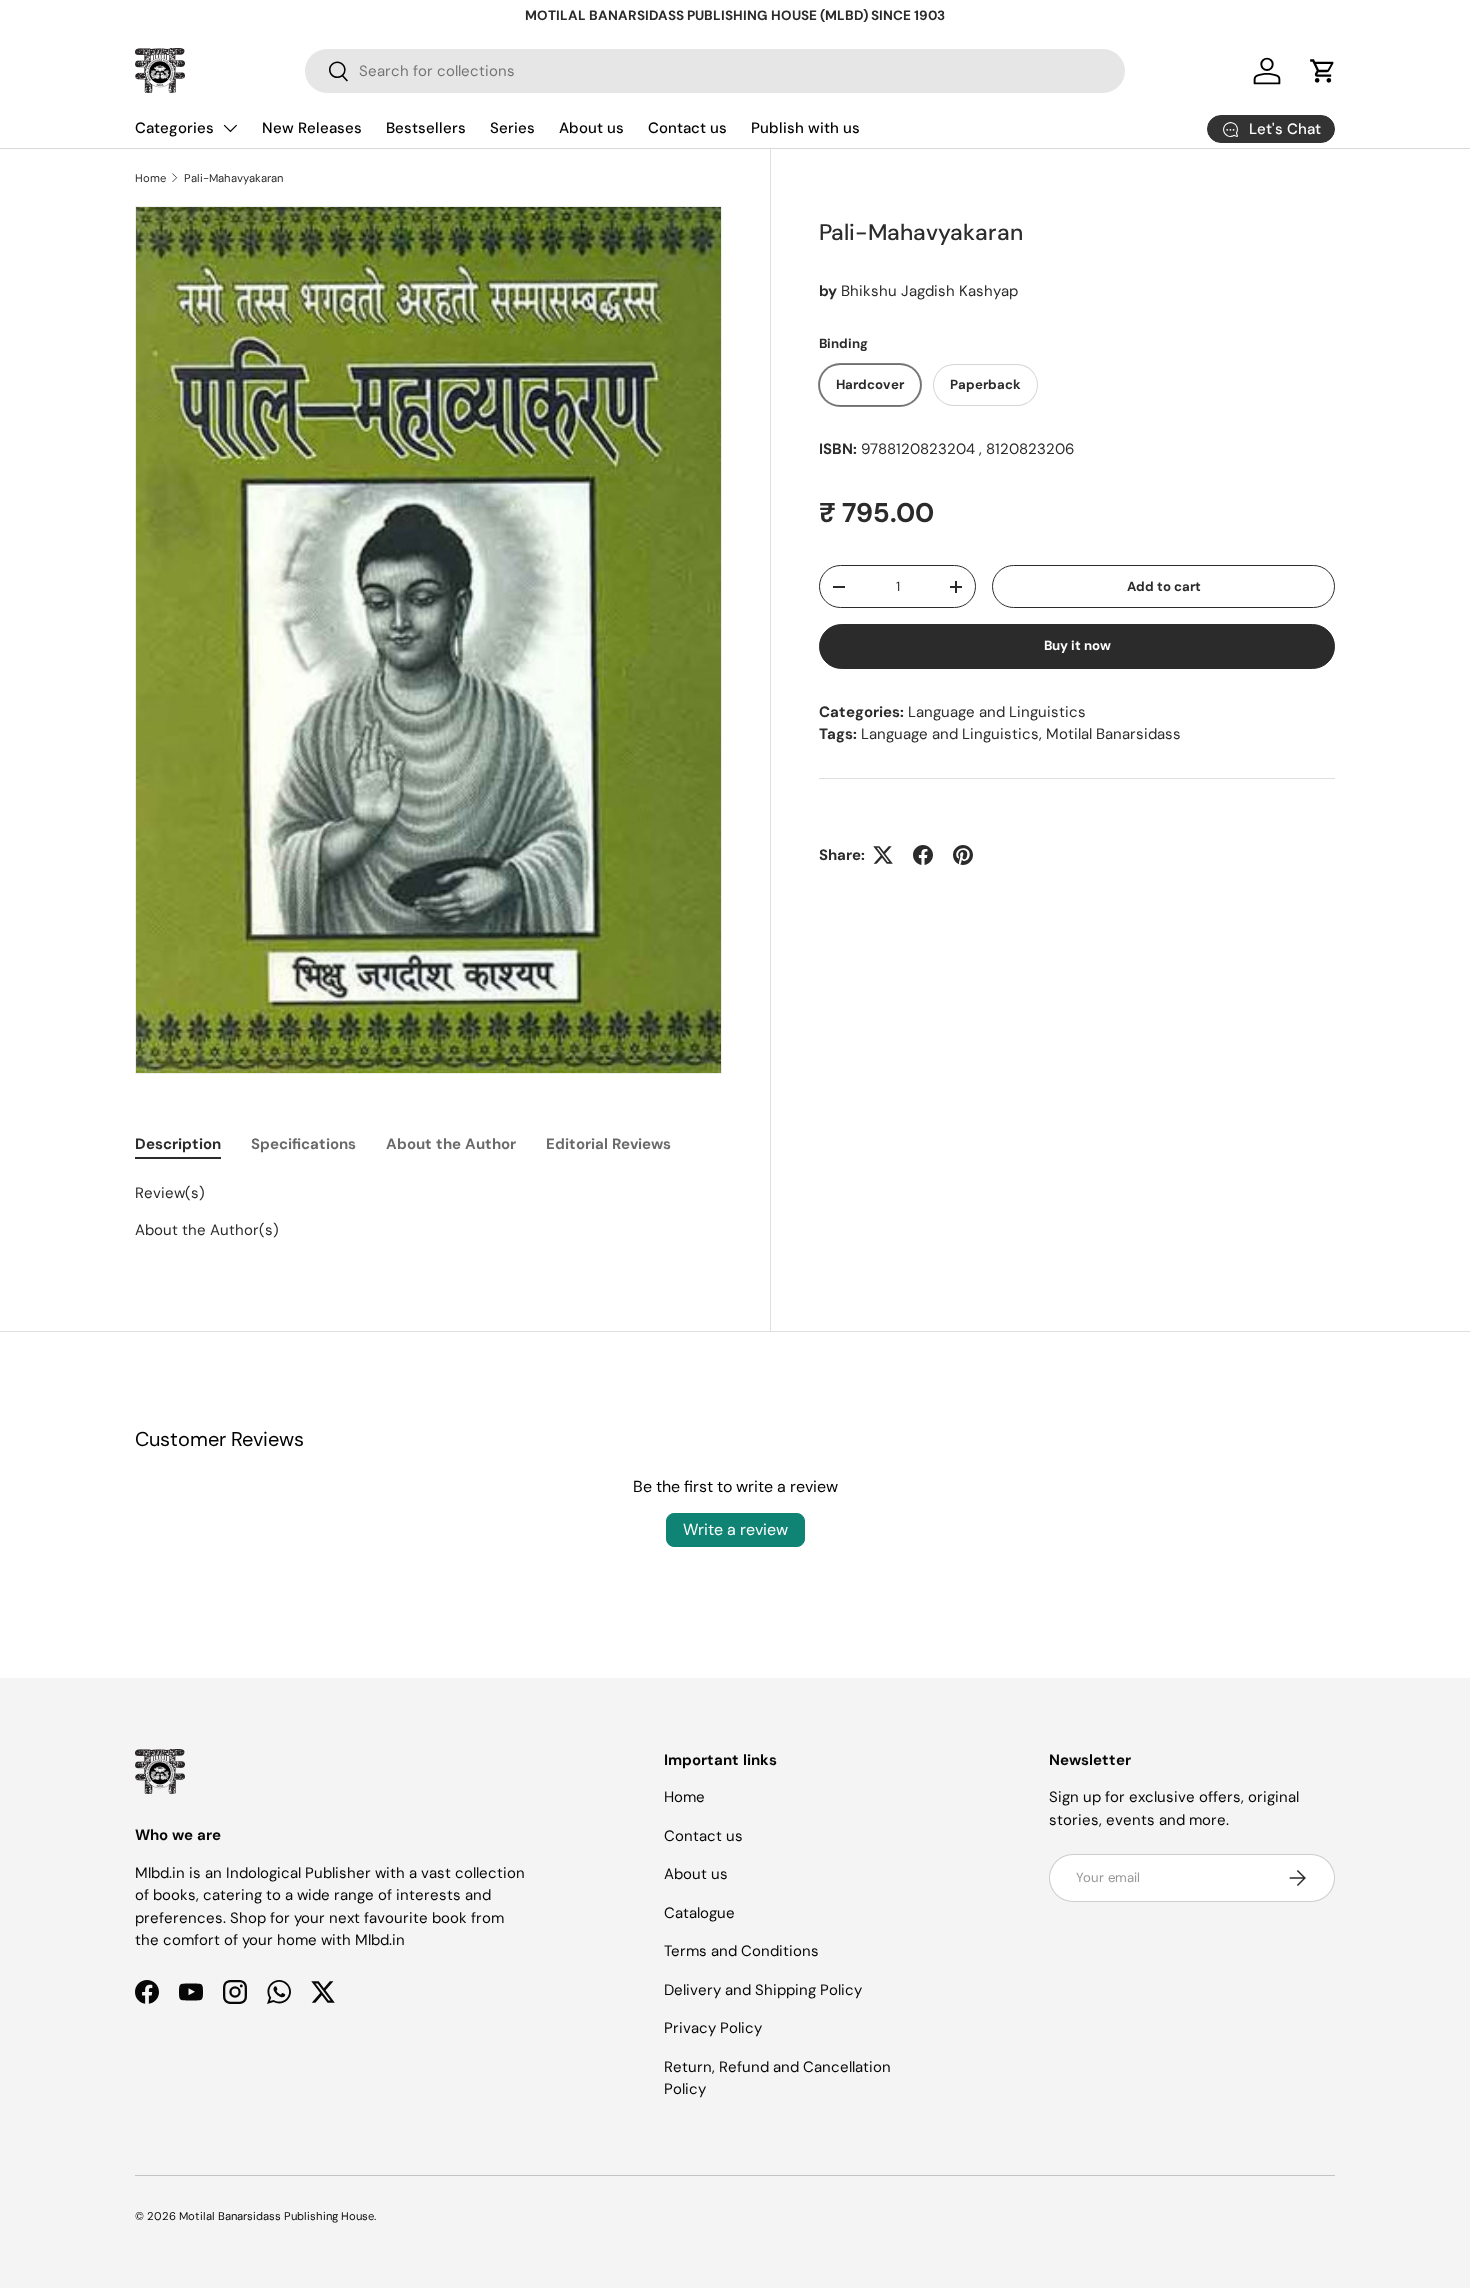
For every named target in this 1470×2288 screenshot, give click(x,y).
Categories (174, 128)
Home (150, 178)
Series (512, 128)
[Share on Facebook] (923, 855)
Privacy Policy (713, 2028)
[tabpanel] (428, 1212)
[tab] (178, 1144)
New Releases (312, 128)
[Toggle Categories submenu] (230, 128)
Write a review (735, 1529)
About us (591, 128)
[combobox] (715, 71)
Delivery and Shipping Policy (763, 1990)
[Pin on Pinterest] (963, 855)
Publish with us (805, 128)
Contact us (687, 128)
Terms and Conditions (741, 1951)
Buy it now (1077, 645)
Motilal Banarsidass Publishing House (276, 2216)
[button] (1323, 71)
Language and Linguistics (997, 712)
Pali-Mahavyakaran (233, 178)
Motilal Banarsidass (1113, 734)
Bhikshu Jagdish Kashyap (929, 291)
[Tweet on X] (883, 855)
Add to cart (1164, 586)
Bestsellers (426, 128)
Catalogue (699, 1913)
